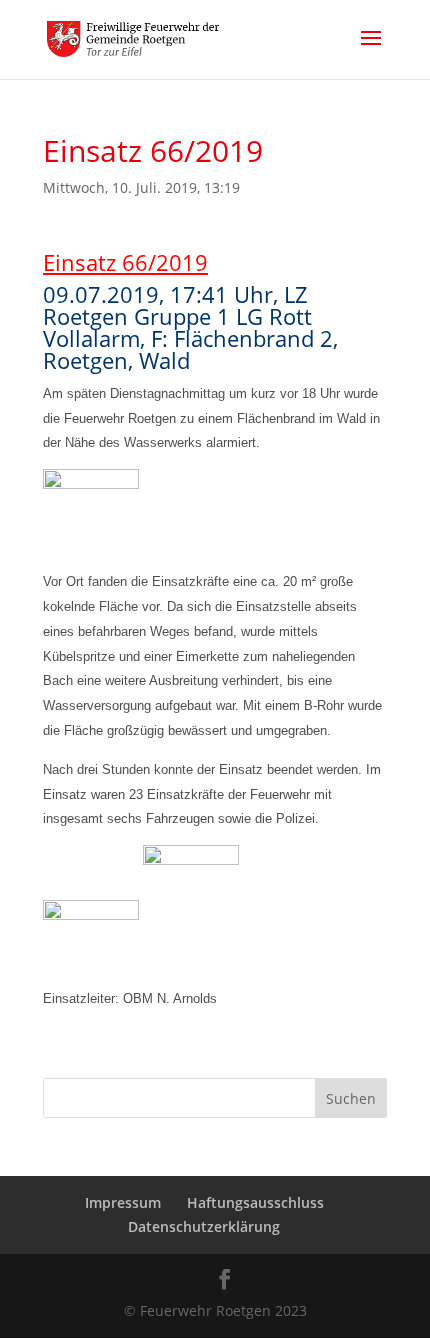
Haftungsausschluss (255, 1202)
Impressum (123, 1202)
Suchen (351, 1098)
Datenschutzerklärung (204, 1226)
